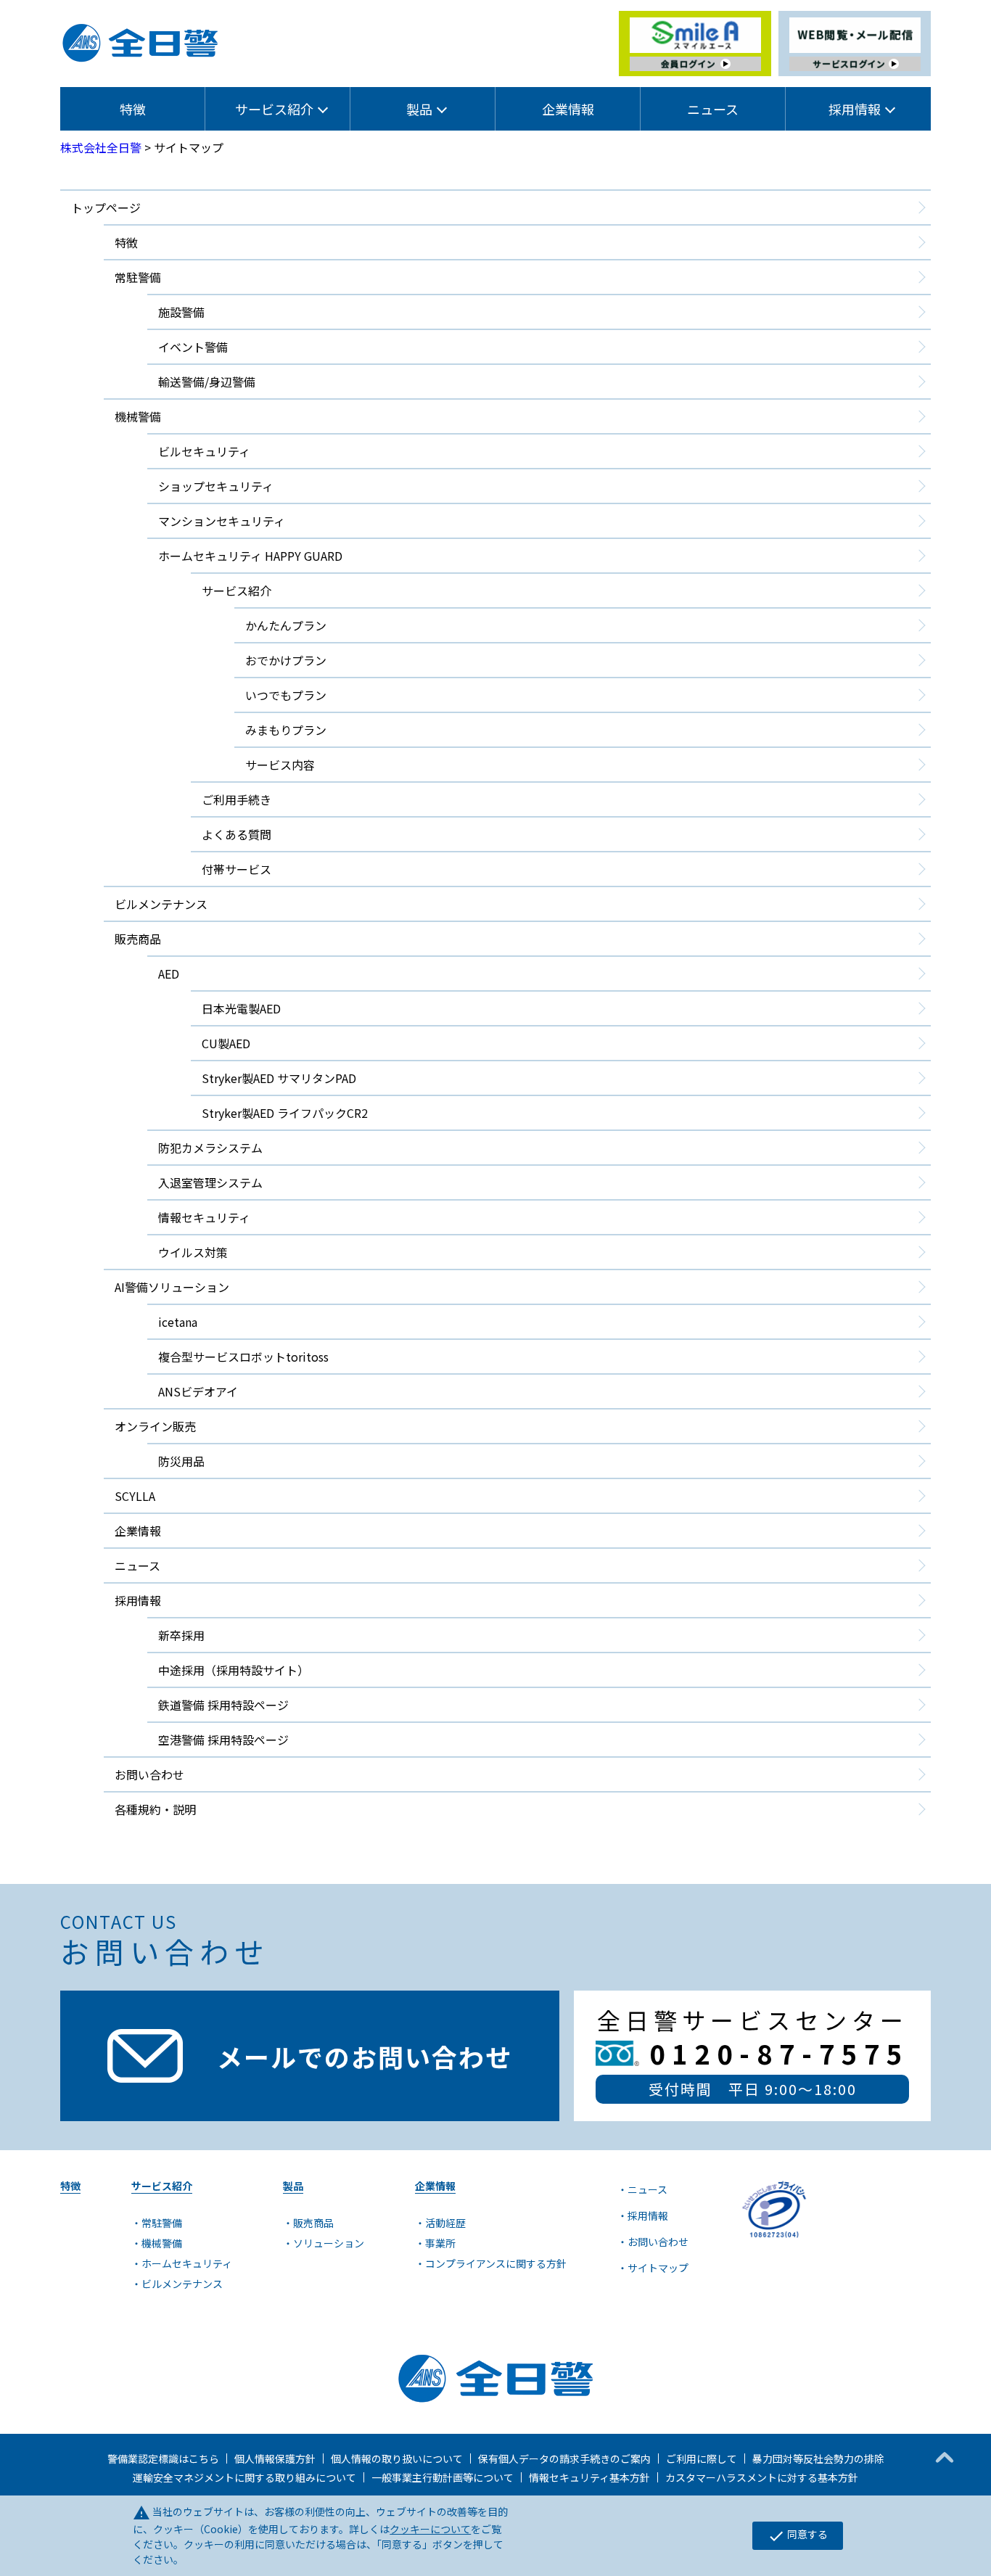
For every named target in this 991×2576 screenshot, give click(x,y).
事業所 (440, 2243)
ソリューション (329, 2243)
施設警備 (181, 312)
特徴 (133, 109)
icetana (178, 1322)
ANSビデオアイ (198, 1391)
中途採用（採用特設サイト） (234, 1670)
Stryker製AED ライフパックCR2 (285, 1113)
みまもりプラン (286, 730)
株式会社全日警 (101, 147)
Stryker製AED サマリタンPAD (279, 1078)
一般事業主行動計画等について (443, 2477)
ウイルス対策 (193, 1252)
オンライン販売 (155, 1426)
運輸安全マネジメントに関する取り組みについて (244, 2477)
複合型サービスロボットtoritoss (243, 1357)
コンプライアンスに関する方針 (496, 2263)
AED (169, 974)
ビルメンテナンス (161, 904)
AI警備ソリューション (172, 1287)
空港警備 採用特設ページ (223, 1740)
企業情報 (568, 109)
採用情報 (648, 2215)
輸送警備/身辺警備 (207, 382)
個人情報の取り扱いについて (397, 2458)
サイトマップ (658, 2268)
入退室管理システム (210, 1182)
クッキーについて (430, 2529)
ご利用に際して (702, 2458)
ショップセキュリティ (216, 486)
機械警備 (138, 416)
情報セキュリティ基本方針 (589, 2477)
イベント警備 (193, 347)
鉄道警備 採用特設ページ (223, 1705)
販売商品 (138, 939)
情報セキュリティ (204, 1217)
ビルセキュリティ (204, 451)
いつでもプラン (286, 695)
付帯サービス (237, 869)
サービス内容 (280, 765)
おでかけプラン (286, 660)
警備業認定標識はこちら (163, 2458)
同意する (798, 2535)
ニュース (713, 109)
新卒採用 (181, 1635)
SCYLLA (135, 1496)
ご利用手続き (237, 799)
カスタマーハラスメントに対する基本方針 (762, 2477)
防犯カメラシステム (210, 1148)
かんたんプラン (286, 625)
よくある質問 (237, 834)
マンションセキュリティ (222, 521)
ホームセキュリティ (187, 2263)
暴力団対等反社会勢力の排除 (818, 2458)
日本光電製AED (241, 1008)
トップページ (106, 207)
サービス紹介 (237, 590)
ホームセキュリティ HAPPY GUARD (250, 556)
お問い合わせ (149, 1774)
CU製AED (226, 1043)
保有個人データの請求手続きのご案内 (564, 2458)
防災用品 (181, 1461)
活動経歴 (445, 2223)
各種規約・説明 (155, 1809)
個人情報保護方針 (275, 2458)
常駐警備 (138, 277)
